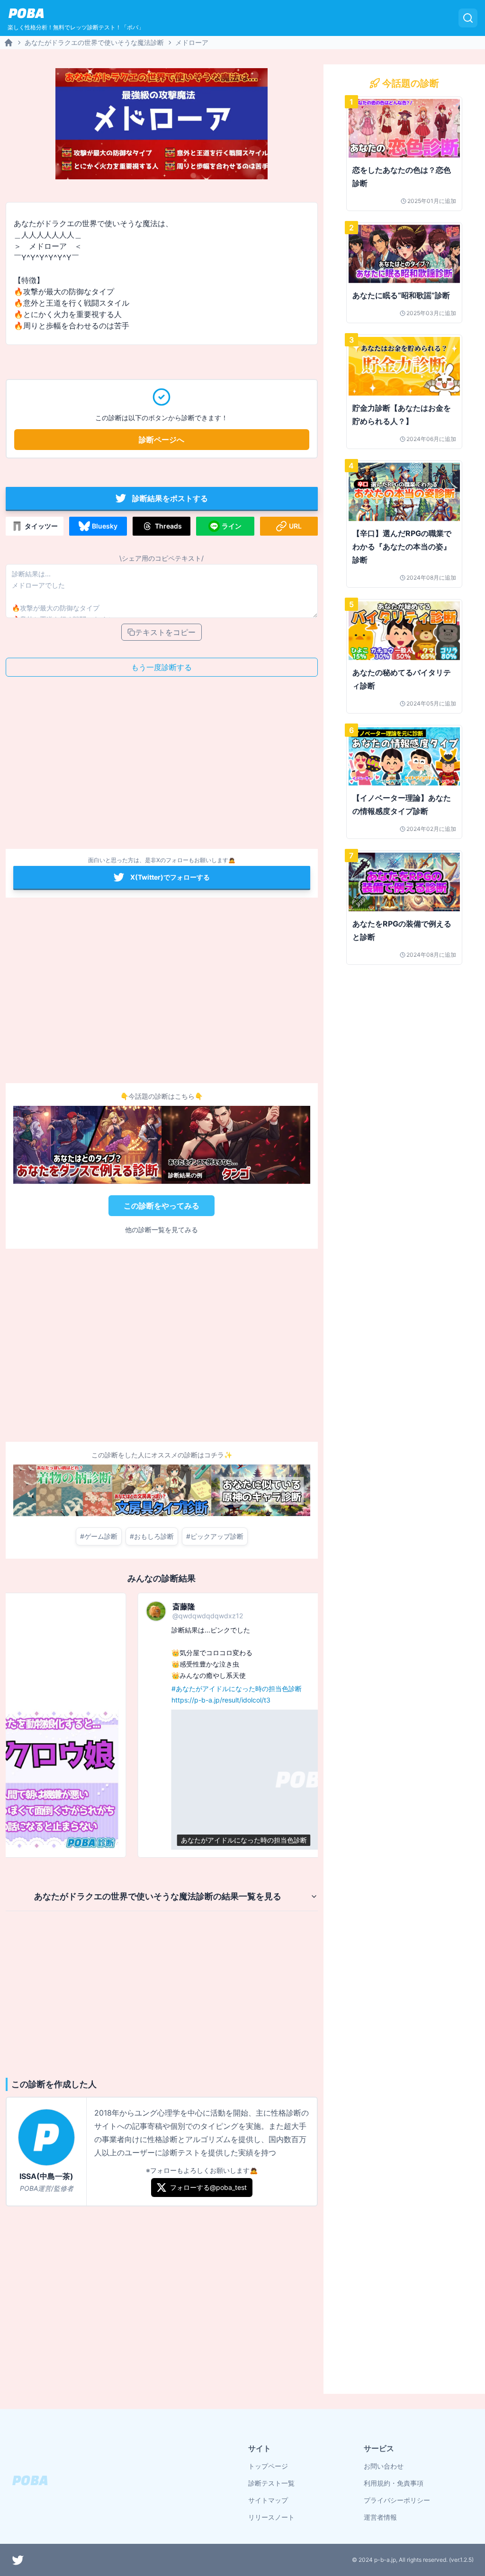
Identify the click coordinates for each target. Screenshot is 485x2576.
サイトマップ (268, 2500)
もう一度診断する (162, 667)
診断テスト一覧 (271, 2483)
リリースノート (271, 2517)
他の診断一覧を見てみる (162, 1230)
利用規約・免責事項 (394, 2483)
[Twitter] (18, 2560)
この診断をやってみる (162, 1206)
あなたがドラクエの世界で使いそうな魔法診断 (94, 42)
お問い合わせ (384, 2466)
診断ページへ (162, 440)
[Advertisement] (162, 766)
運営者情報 (380, 2517)
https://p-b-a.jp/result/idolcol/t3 (91, 1700)
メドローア (192, 42)
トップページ (268, 2466)
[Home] (9, 43)
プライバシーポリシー (397, 2500)
